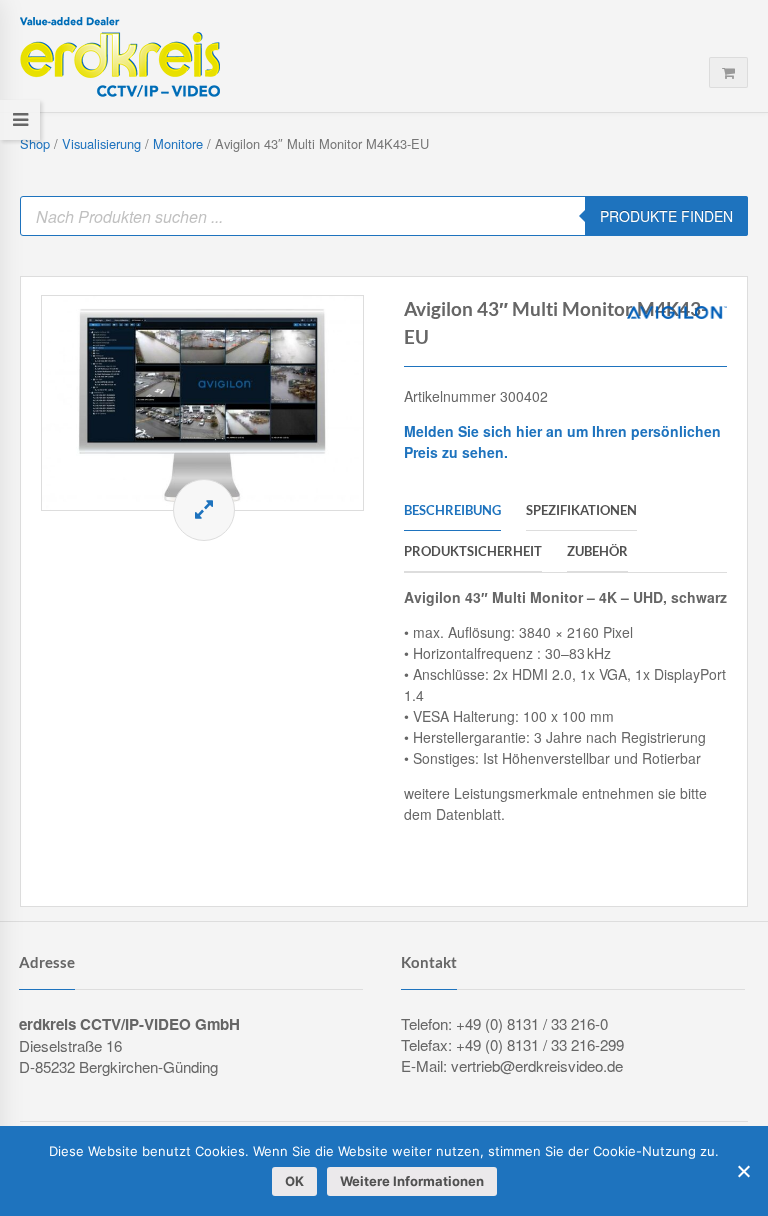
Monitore (178, 143)
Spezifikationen (581, 510)
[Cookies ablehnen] (743, 1171)
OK (294, 1181)
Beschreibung (452, 510)
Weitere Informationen (412, 1181)
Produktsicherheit (473, 551)
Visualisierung (101, 143)
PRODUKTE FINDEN (666, 216)
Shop (35, 143)
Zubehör (597, 551)
